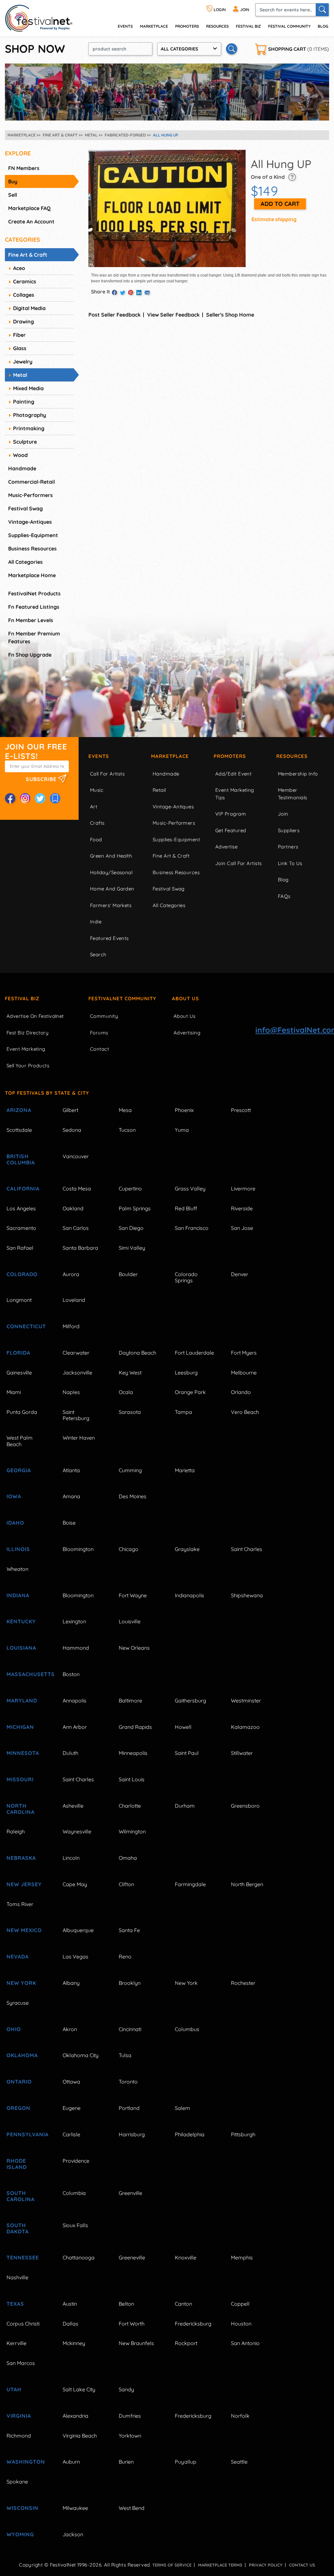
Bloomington (78, 1549)
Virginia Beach (80, 2436)
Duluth (70, 1753)
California (23, 1188)
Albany (71, 1983)
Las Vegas (76, 1957)
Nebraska (21, 1858)
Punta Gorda (22, 1412)
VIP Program (231, 814)
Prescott (241, 1110)
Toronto (128, 2082)
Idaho (15, 1523)
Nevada (18, 1957)
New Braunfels (136, 2343)
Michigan (20, 1727)
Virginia (19, 2416)
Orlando (241, 1392)
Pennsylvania (27, 2134)
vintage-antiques (30, 522)
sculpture (25, 442)
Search (98, 954)
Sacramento (21, 1228)
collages (24, 295)
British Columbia (21, 1159)
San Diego (131, 1228)
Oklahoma (22, 2055)
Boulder (128, 1274)
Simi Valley (132, 1248)
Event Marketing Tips (235, 794)
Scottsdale (19, 1130)
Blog (323, 26)
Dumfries (130, 2416)
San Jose (242, 1228)
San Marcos (21, 2363)
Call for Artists (107, 774)
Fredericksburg (193, 2324)
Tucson (127, 1130)
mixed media (28, 388)
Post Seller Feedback (114, 315)
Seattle (239, 2462)
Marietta (185, 1470)
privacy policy (266, 2565)
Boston (71, 1674)
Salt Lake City (79, 2389)
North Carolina (21, 1809)
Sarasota (130, 1412)
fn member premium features (34, 637)
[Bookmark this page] (55, 798)
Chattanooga (79, 2257)
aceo (19, 268)
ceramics (25, 281)
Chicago (129, 1549)
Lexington (74, 1621)
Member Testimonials (292, 794)
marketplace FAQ (29, 208)
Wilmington (132, 1831)
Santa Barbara (80, 1248)
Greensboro (245, 1806)
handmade (22, 468)
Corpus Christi (23, 2324)
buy (13, 181)
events (125, 26)
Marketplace (154, 26)
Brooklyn (130, 1983)
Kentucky (21, 1621)
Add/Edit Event (233, 774)
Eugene (72, 2108)
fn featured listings (34, 607)
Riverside (242, 1208)
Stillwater (242, 1753)
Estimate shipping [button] (274, 219)
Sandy (126, 2389)
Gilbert (70, 1110)
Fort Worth (132, 2324)
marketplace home (32, 575)
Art (94, 807)
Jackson (73, 2534)
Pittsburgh (243, 2134)
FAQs (284, 896)
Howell (183, 1727)
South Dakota (18, 2228)
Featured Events (109, 938)
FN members (24, 168)
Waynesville (77, 1831)
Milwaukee (75, 2508)
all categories (25, 562)
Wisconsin (23, 2508)
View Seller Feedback (173, 315)
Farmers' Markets (111, 905)
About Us (185, 998)
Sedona (72, 1130)
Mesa (125, 1110)
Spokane (17, 2482)
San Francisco (192, 1228)
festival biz (248, 26)
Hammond (76, 1648)
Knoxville (186, 2257)
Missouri (20, 1779)
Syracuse (18, 2003)
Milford (71, 1326)
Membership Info (298, 774)
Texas (15, 2304)
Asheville (73, 1806)
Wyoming (20, 2534)
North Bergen (247, 1884)
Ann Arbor (75, 1727)
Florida (18, 1353)
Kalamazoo (245, 1727)
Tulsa (125, 2055)
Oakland (73, 1208)
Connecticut (26, 1326)
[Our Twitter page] (40, 798)
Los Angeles (21, 1208)
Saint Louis (132, 1779)
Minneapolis (133, 1753)
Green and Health (111, 856)
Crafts (97, 823)
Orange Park (190, 1392)
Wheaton (17, 1569)
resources (217, 26)
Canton (183, 2304)
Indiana (18, 1595)
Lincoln (71, 1858)
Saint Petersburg (76, 1415)
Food (96, 840)
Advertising (187, 1033)
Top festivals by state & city (47, 1093)
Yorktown (130, 2436)
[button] (292, 177)
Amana (71, 1496)
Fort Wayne (133, 1595)
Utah (14, 2389)
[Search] (322, 10)
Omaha (128, 1858)
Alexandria (76, 2416)
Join (283, 814)
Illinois (18, 1549)
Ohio (14, 2029)
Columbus (187, 2029)
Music (97, 790)
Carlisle (71, 2134)
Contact (99, 1049)
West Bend (132, 2508)
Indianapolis (190, 1595)
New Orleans (134, 1648)
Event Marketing (26, 1049)
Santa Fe (129, 1930)
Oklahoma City (81, 2055)
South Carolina (21, 2196)
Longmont (19, 1300)
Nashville (17, 2277)
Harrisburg (132, 2134)
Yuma (182, 1130)
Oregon (18, 2108)
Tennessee (23, 2257)
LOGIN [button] (219, 10)
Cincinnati (130, 2029)
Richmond (19, 2436)
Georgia (19, 1470)
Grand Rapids (135, 1727)
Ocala (126, 1392)
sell (13, 195)
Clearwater (76, 1353)
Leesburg (186, 1373)
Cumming (130, 1470)
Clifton (126, 1884)
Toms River (20, 1904)
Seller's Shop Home (230, 315)
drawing (23, 321)
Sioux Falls (75, 2225)
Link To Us (290, 863)
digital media (29, 308)
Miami (14, 1392)
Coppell (240, 2304)
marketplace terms (220, 2565)
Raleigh (16, 1831)
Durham (185, 1806)
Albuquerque (78, 1930)
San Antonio (245, 2343)
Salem (182, 2108)
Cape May (75, 1884)
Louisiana (21, 1648)
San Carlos (76, 1228)
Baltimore (130, 1701)
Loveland (74, 1300)
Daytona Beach (137, 1353)
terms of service (172, 2565)
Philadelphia (190, 2134)
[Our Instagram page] (25, 798)
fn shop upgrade (30, 655)
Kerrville (16, 2343)
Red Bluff (186, 1208)
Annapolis (75, 1701)
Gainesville (19, 1373)
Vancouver (76, 1156)
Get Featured (231, 830)
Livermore (243, 1188)
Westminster (246, 1701)
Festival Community (289, 26)
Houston (241, 2324)
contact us (302, 2565)
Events (99, 756)
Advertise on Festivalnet (35, 1016)
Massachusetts (27, 1674)
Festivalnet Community (122, 998)
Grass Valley (190, 1188)
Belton (126, 2304)
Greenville (130, 2193)
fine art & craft (28, 255)
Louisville (130, 1621)
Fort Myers (244, 1353)
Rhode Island (17, 2164)
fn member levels (31, 620)
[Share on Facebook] (114, 293)
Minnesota (23, 1753)
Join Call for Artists (238, 863)
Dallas (70, 2324)
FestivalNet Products (34, 593)
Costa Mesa (77, 1188)
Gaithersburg (190, 1701)
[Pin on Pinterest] (131, 293)
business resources (32, 548)
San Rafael (20, 1248)
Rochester (243, 1983)
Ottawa (71, 2082)
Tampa (183, 1412)
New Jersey (24, 1884)
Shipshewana (247, 1595)
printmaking (29, 428)
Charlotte (130, 1806)
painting (24, 402)
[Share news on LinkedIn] (139, 293)
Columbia (74, 2193)
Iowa (14, 1496)
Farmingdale (190, 1884)
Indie (96, 922)
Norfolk (240, 2416)
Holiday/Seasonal (111, 872)
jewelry (23, 362)
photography (30, 415)
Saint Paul (187, 1753)
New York (21, 1983)
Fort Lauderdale (194, 1353)
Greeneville (132, 2257)
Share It (100, 292)
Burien (126, 2462)
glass (20, 348)
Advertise (226, 847)
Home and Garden (112, 889)
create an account (31, 221)
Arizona (19, 1110)
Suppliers (289, 830)
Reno (125, 1957)
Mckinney (74, 2343)
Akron (70, 2029)
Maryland (22, 1701)
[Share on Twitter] (123, 293)
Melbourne (244, 1373)
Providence (76, 2161)
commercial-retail (31, 482)
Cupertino (130, 1188)
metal (20, 375)
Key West (130, 1373)
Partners (288, 847)
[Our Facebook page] (10, 798)
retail (159, 790)
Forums (99, 1033)
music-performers (30, 495)
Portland (129, 2108)
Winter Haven (79, 1438)
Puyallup (186, 2462)
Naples (71, 1392)
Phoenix (184, 1110)
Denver (240, 1274)
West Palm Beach (20, 1441)
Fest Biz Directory (28, 1033)
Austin (70, 2304)
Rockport (186, 2343)
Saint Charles (247, 1549)
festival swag (25, 508)
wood (20, 455)
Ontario (19, 2082)
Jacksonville (77, 1373)
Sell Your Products (28, 1066)
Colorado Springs (186, 1277)
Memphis (242, 2257)
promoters (187, 26)
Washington (26, 2462)
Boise (69, 1523)
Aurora (71, 1274)
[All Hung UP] (167, 208)
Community (104, 1016)
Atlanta (71, 1470)
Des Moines (133, 1496)
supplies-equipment (33, 535)
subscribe (42, 779)
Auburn (71, 2462)
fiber (19, 335)
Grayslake (187, 1549)
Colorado (22, 1274)
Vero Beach (245, 1412)
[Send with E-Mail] (147, 293)
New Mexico (24, 1930)
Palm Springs (135, 1208)
